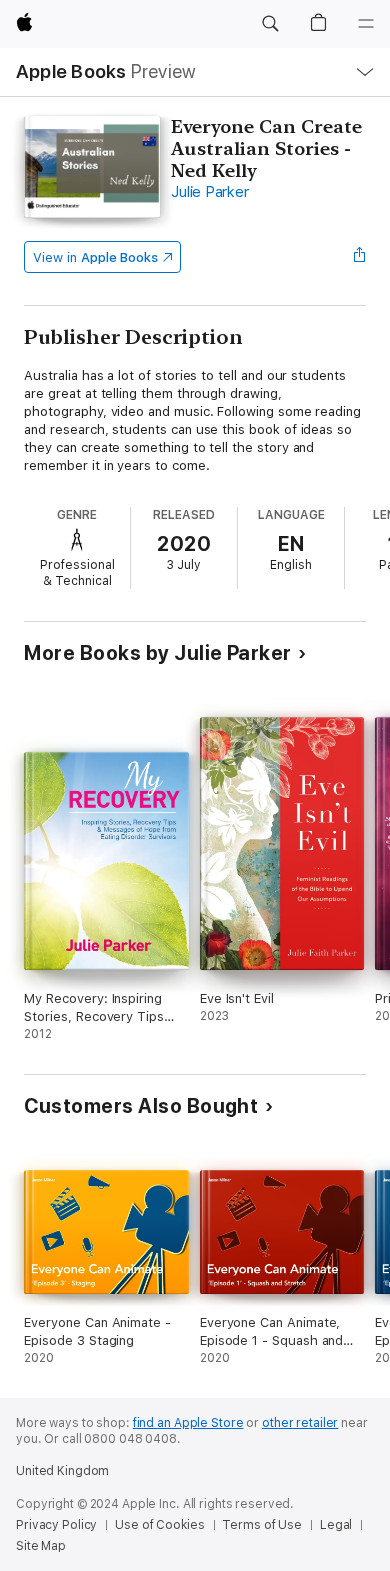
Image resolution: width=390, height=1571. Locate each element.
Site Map (41, 1546)
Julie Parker (209, 192)
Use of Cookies (159, 1525)
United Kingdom (62, 1471)
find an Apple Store (188, 1423)
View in (95, 257)
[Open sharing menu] (360, 257)
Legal (336, 1525)
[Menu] (366, 24)
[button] (270, 24)
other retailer (300, 1423)
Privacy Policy (56, 1525)
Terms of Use (262, 1525)
